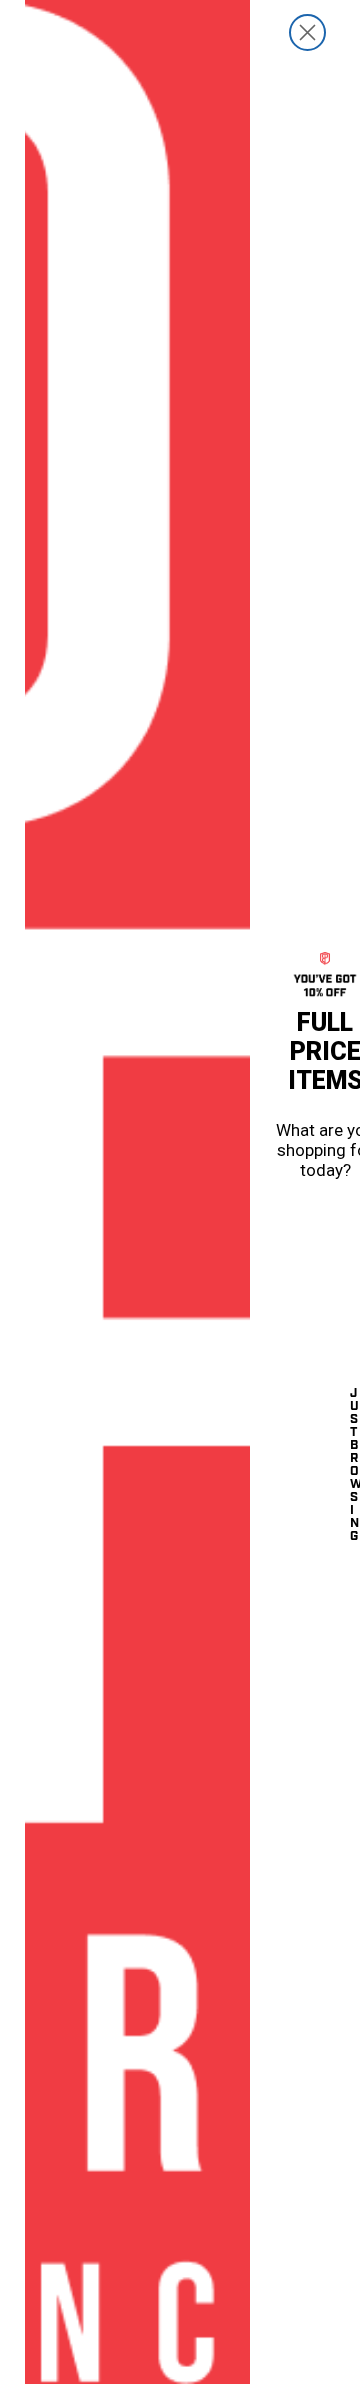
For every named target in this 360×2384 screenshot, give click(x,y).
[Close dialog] (307, 32)
